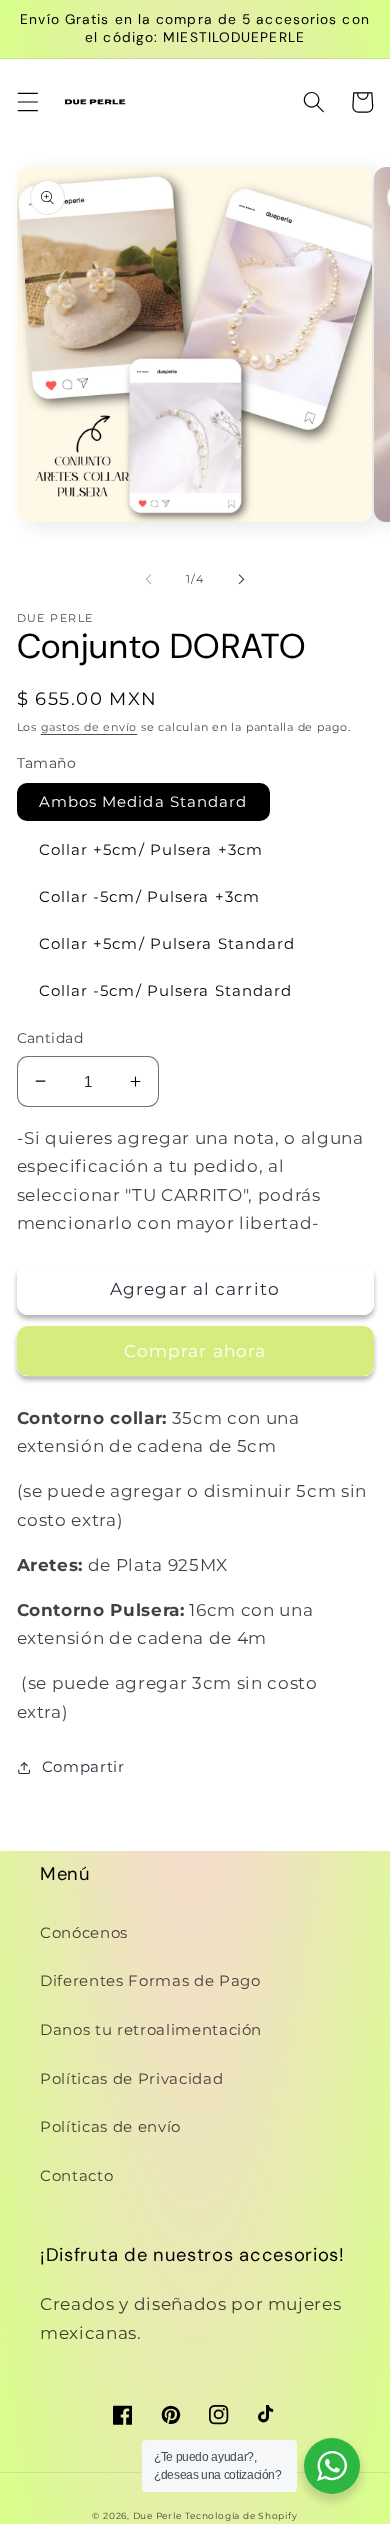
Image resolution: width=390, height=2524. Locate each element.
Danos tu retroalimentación (151, 2029)
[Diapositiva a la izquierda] (149, 579)
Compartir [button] (83, 1766)
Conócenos (84, 1932)
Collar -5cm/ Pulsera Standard (166, 990)
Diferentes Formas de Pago (150, 1980)
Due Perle (157, 2515)
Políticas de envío (110, 2126)
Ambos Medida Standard (143, 801)
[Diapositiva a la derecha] (241, 579)
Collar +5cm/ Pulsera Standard (167, 943)
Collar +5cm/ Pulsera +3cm (151, 849)
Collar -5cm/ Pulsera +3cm (150, 896)
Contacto (76, 2175)
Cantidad (50, 1038)
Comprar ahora (195, 1351)
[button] (27, 102)
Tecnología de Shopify (241, 2515)
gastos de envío (89, 727)
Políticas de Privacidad (131, 2078)
